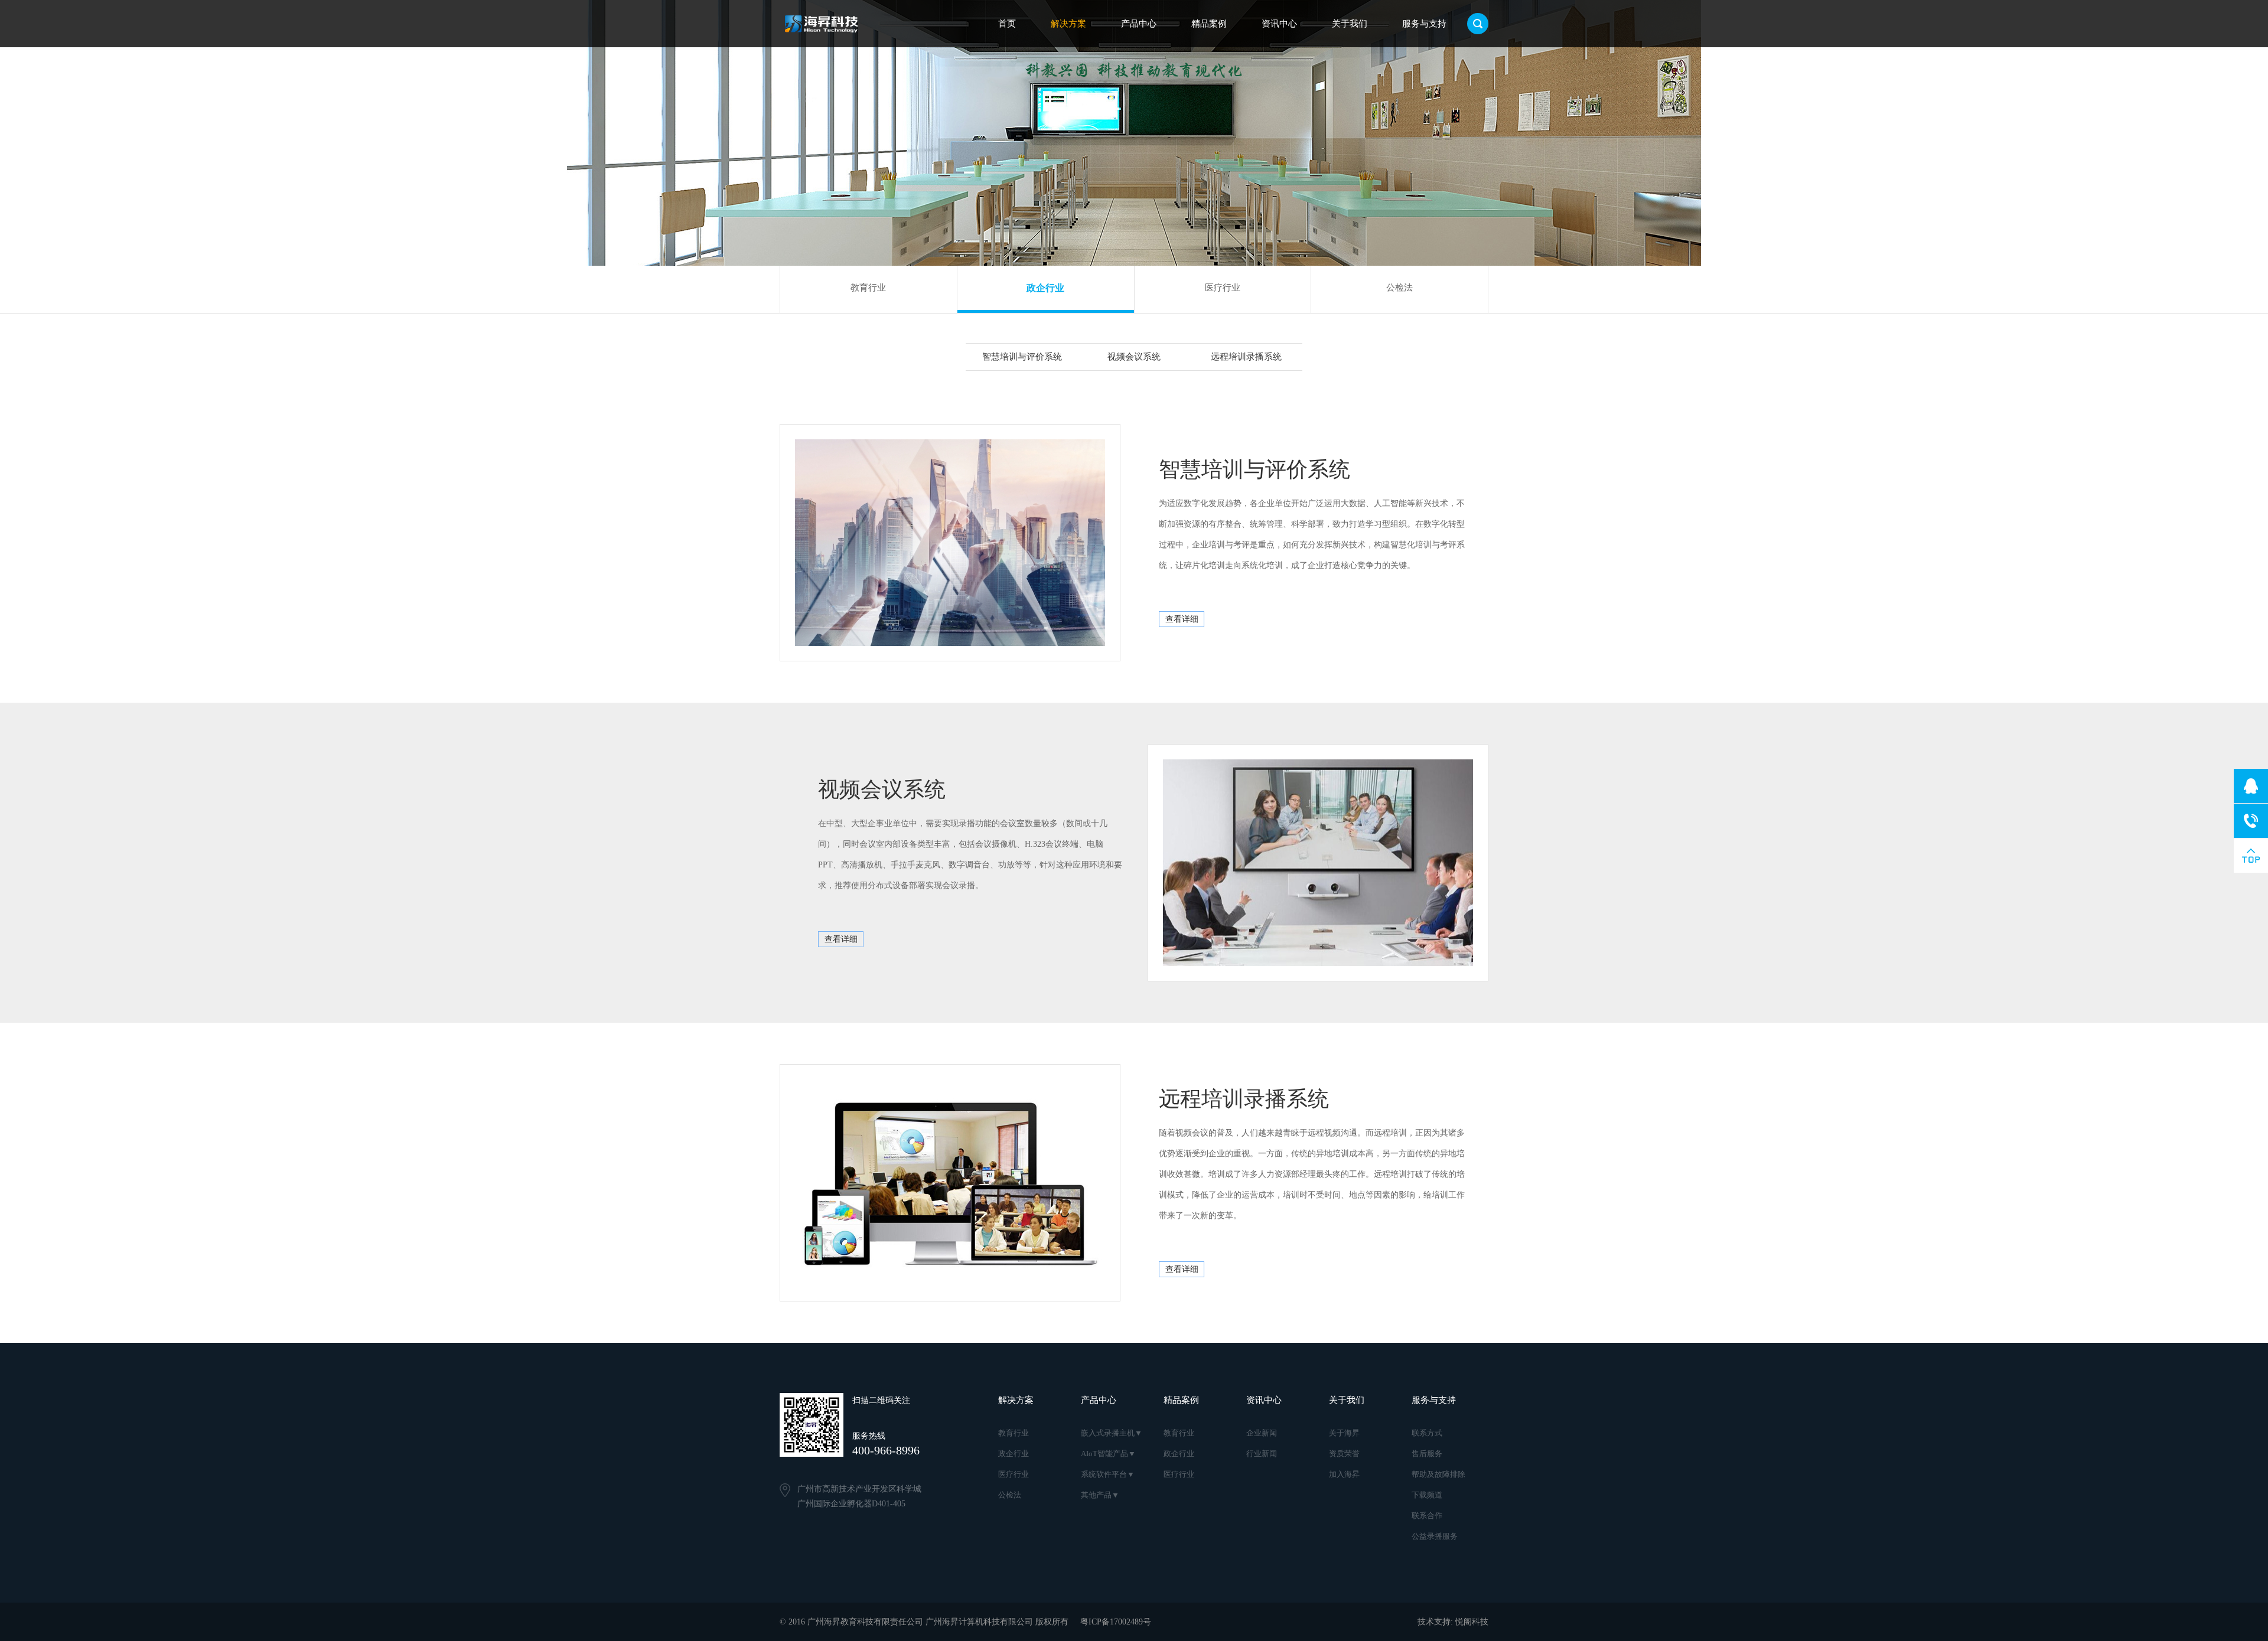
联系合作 (1427, 1516)
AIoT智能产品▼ (1108, 1454)
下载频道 (1427, 1495)
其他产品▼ (1100, 1495)
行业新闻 (1262, 1454)
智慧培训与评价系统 (1022, 357)
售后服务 (1427, 1454)
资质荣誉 (1344, 1454)
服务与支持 (1424, 24)
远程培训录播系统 (1246, 357)
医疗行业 (1223, 288)
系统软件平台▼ (1108, 1474)
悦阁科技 (1472, 1622)
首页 (1007, 24)
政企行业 (1045, 288)
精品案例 (1209, 24)
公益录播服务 (1435, 1536)
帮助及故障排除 (1438, 1474)
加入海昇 (1344, 1474)
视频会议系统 (1134, 357)
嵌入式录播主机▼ (1112, 1433)
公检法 (1399, 288)
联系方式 (1427, 1433)
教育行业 (868, 288)
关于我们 (1350, 24)
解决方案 (1068, 24)
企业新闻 (1262, 1433)
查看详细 (1182, 619)
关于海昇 (1344, 1433)
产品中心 (1139, 24)
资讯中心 (1279, 24)
